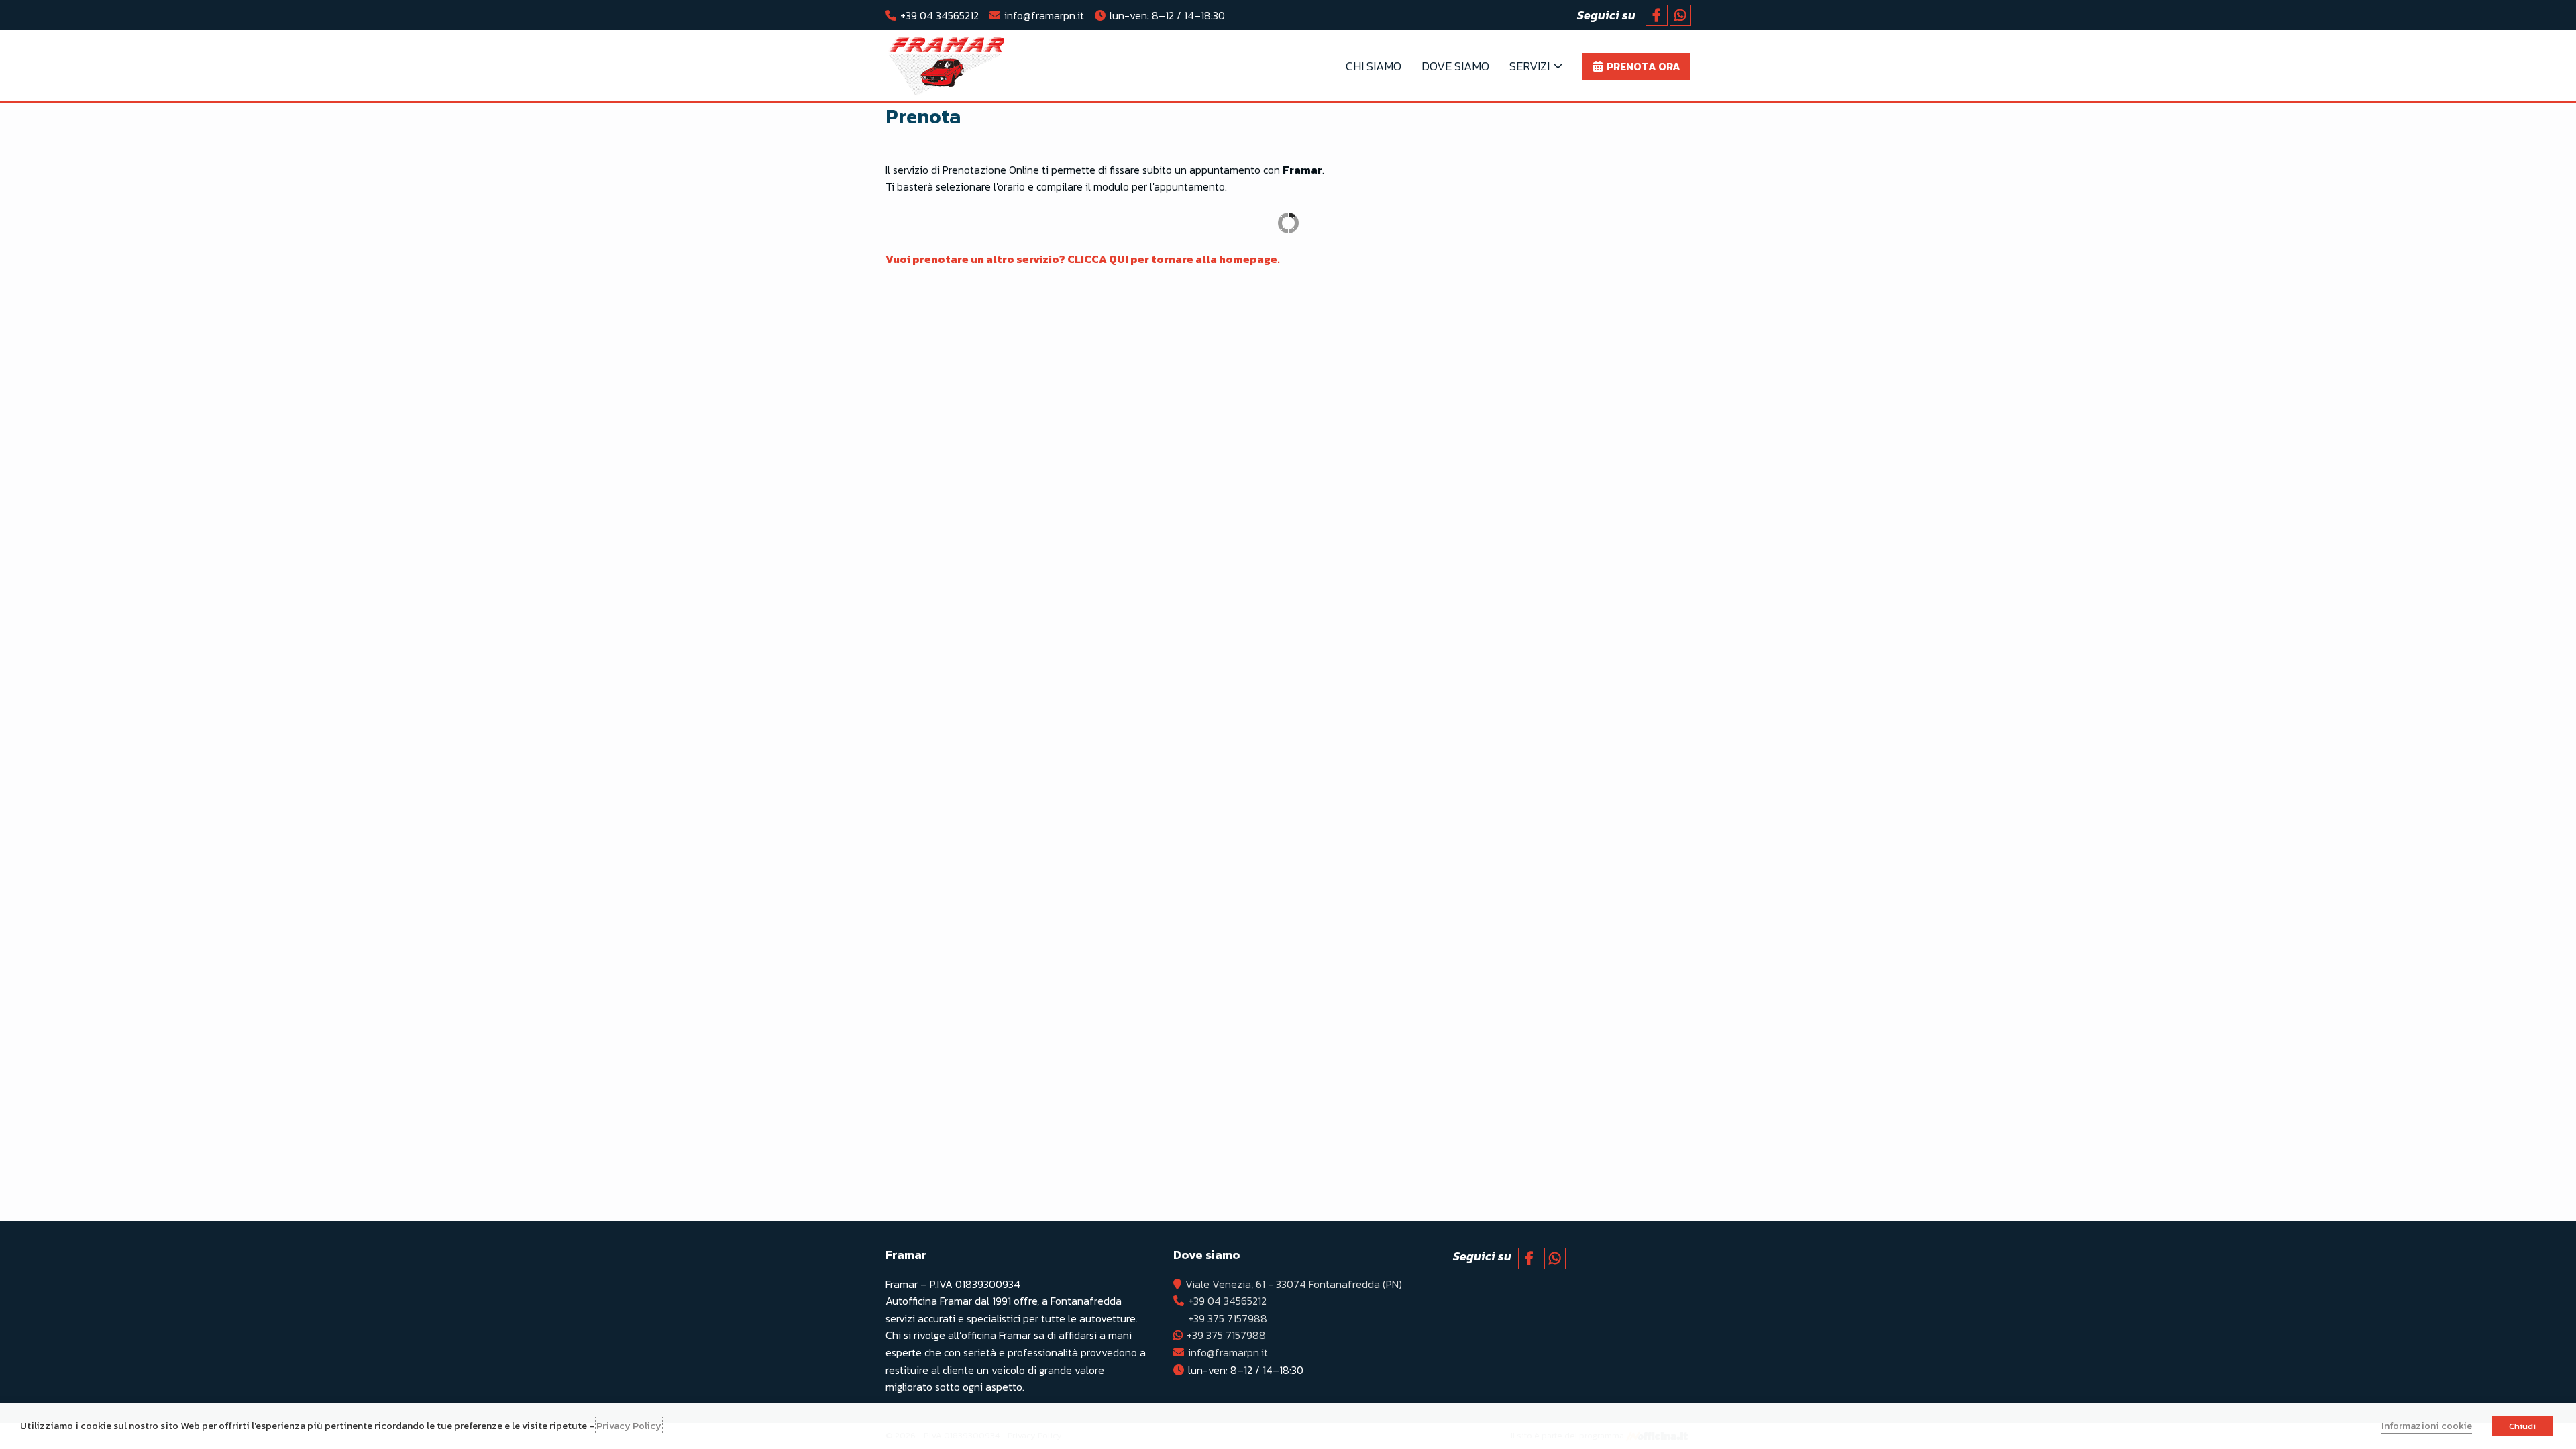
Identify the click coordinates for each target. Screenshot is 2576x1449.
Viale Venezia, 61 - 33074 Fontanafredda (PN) (1294, 1284)
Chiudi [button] (2522, 1426)
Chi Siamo (1374, 66)
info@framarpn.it (1044, 15)
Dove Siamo (1455, 66)
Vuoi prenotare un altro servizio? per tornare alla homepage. (1083, 259)
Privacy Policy (629, 1426)
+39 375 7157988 (1228, 1318)
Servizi (1529, 66)
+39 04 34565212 (940, 15)
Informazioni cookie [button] (2427, 1426)
